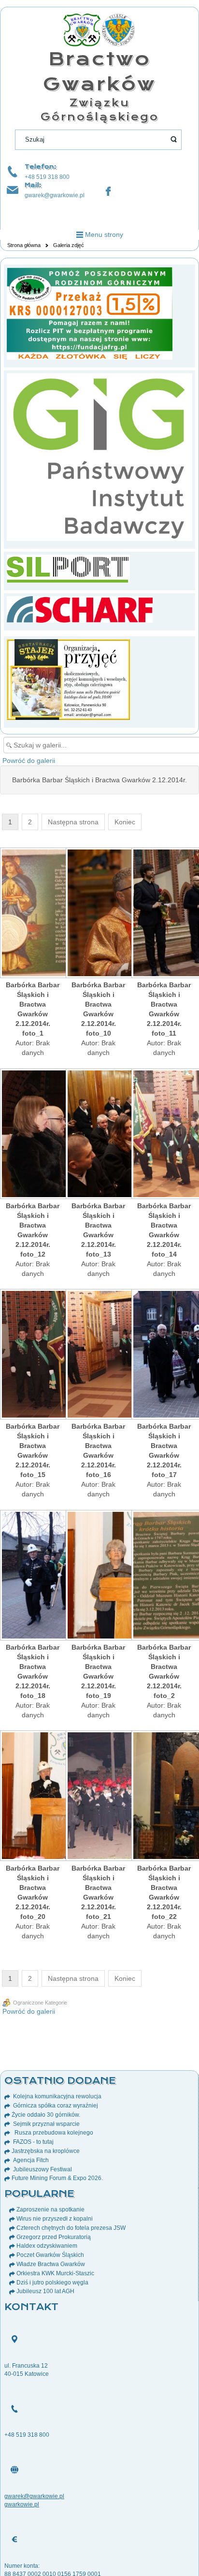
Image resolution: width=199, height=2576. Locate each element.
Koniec (125, 822)
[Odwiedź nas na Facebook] (108, 191)
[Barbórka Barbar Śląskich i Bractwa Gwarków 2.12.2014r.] (33, 914)
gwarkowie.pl (22, 2504)
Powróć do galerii (29, 761)
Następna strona (73, 822)
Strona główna (24, 245)
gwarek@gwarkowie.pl (55, 195)
